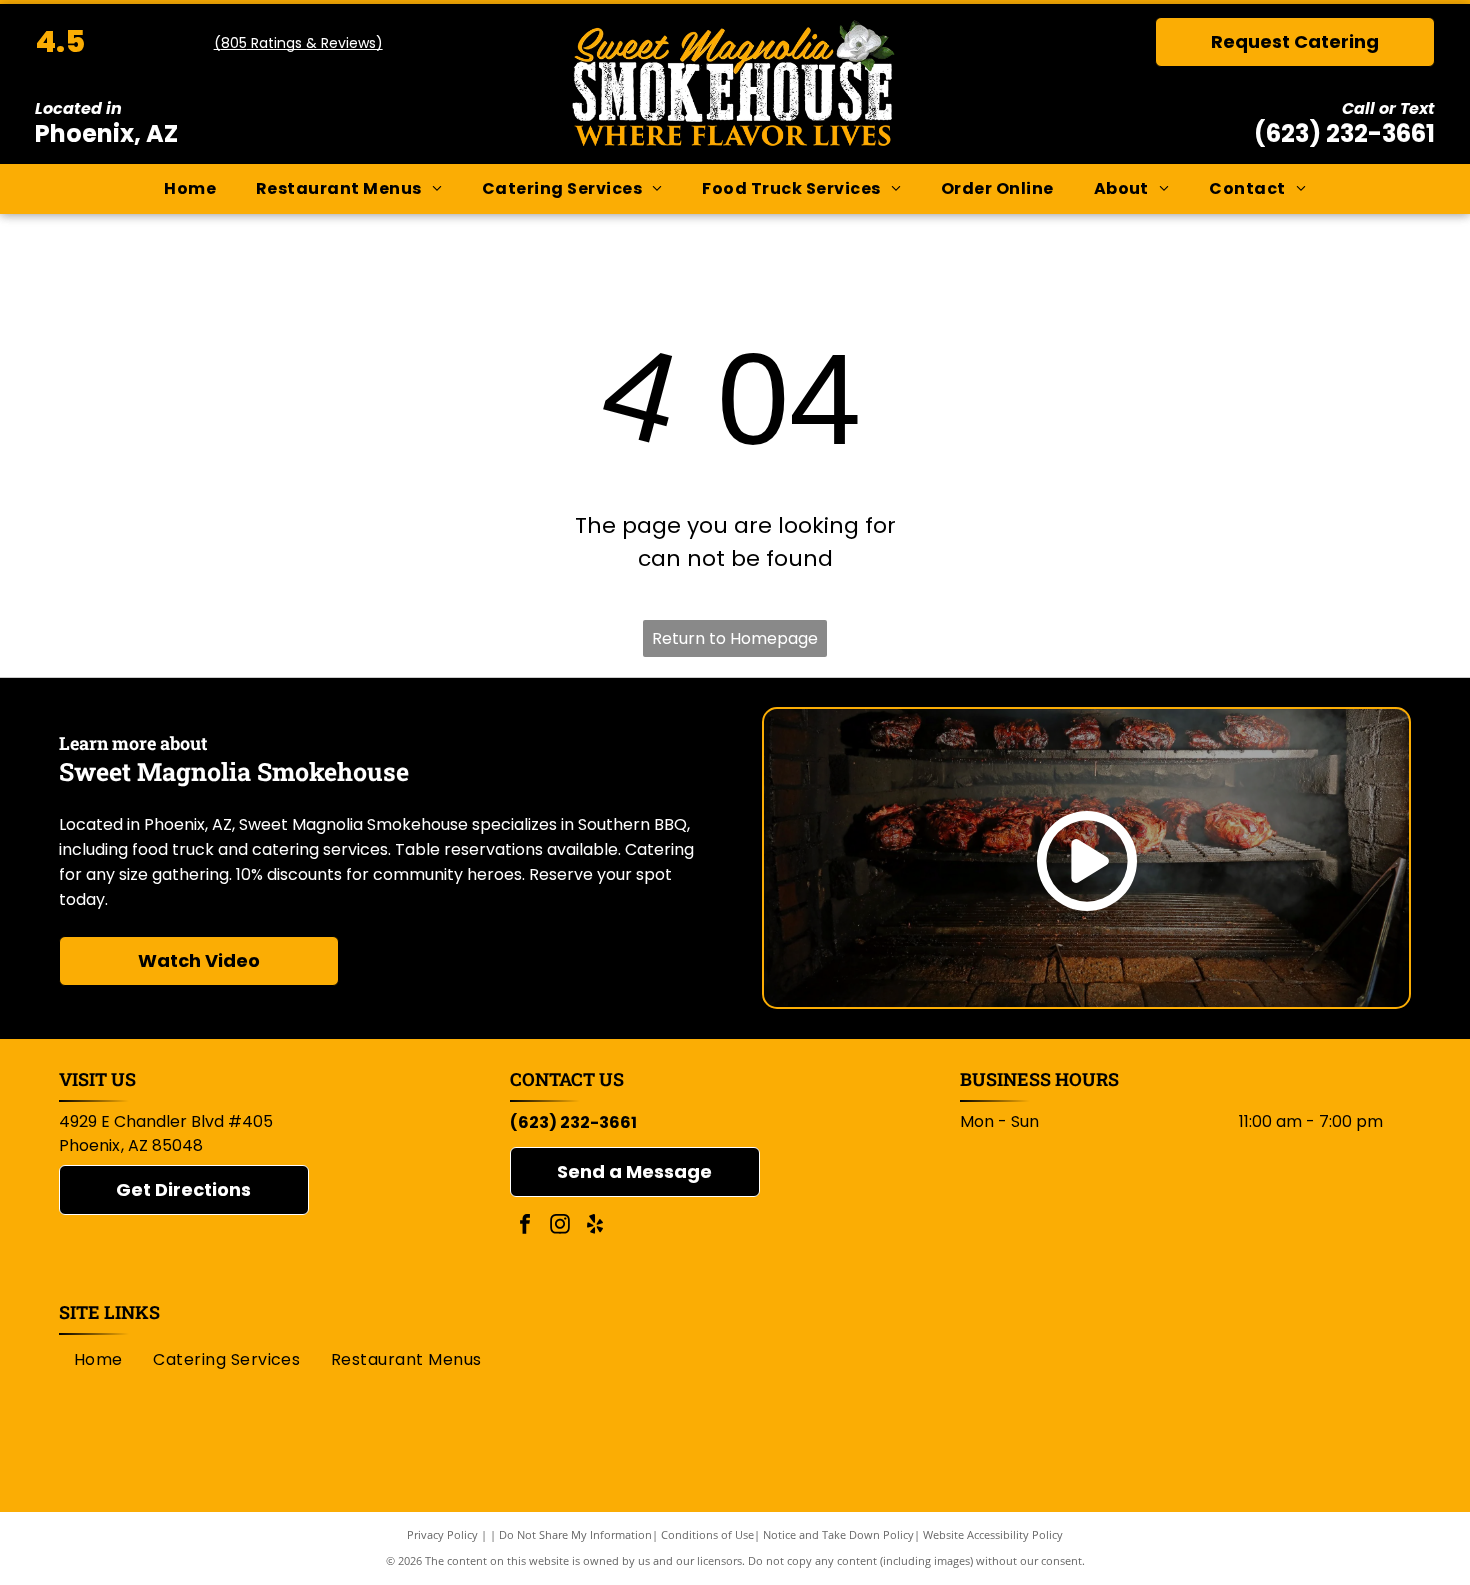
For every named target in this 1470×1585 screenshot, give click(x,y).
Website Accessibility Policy (993, 1534)
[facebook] (525, 1226)
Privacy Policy (442, 1534)
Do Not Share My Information (575, 1534)
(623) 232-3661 (1344, 133)
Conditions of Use (707, 1534)
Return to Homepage (735, 638)
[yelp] (595, 1226)
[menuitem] (190, 189)
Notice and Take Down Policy (838, 1534)
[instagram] (560, 1226)
